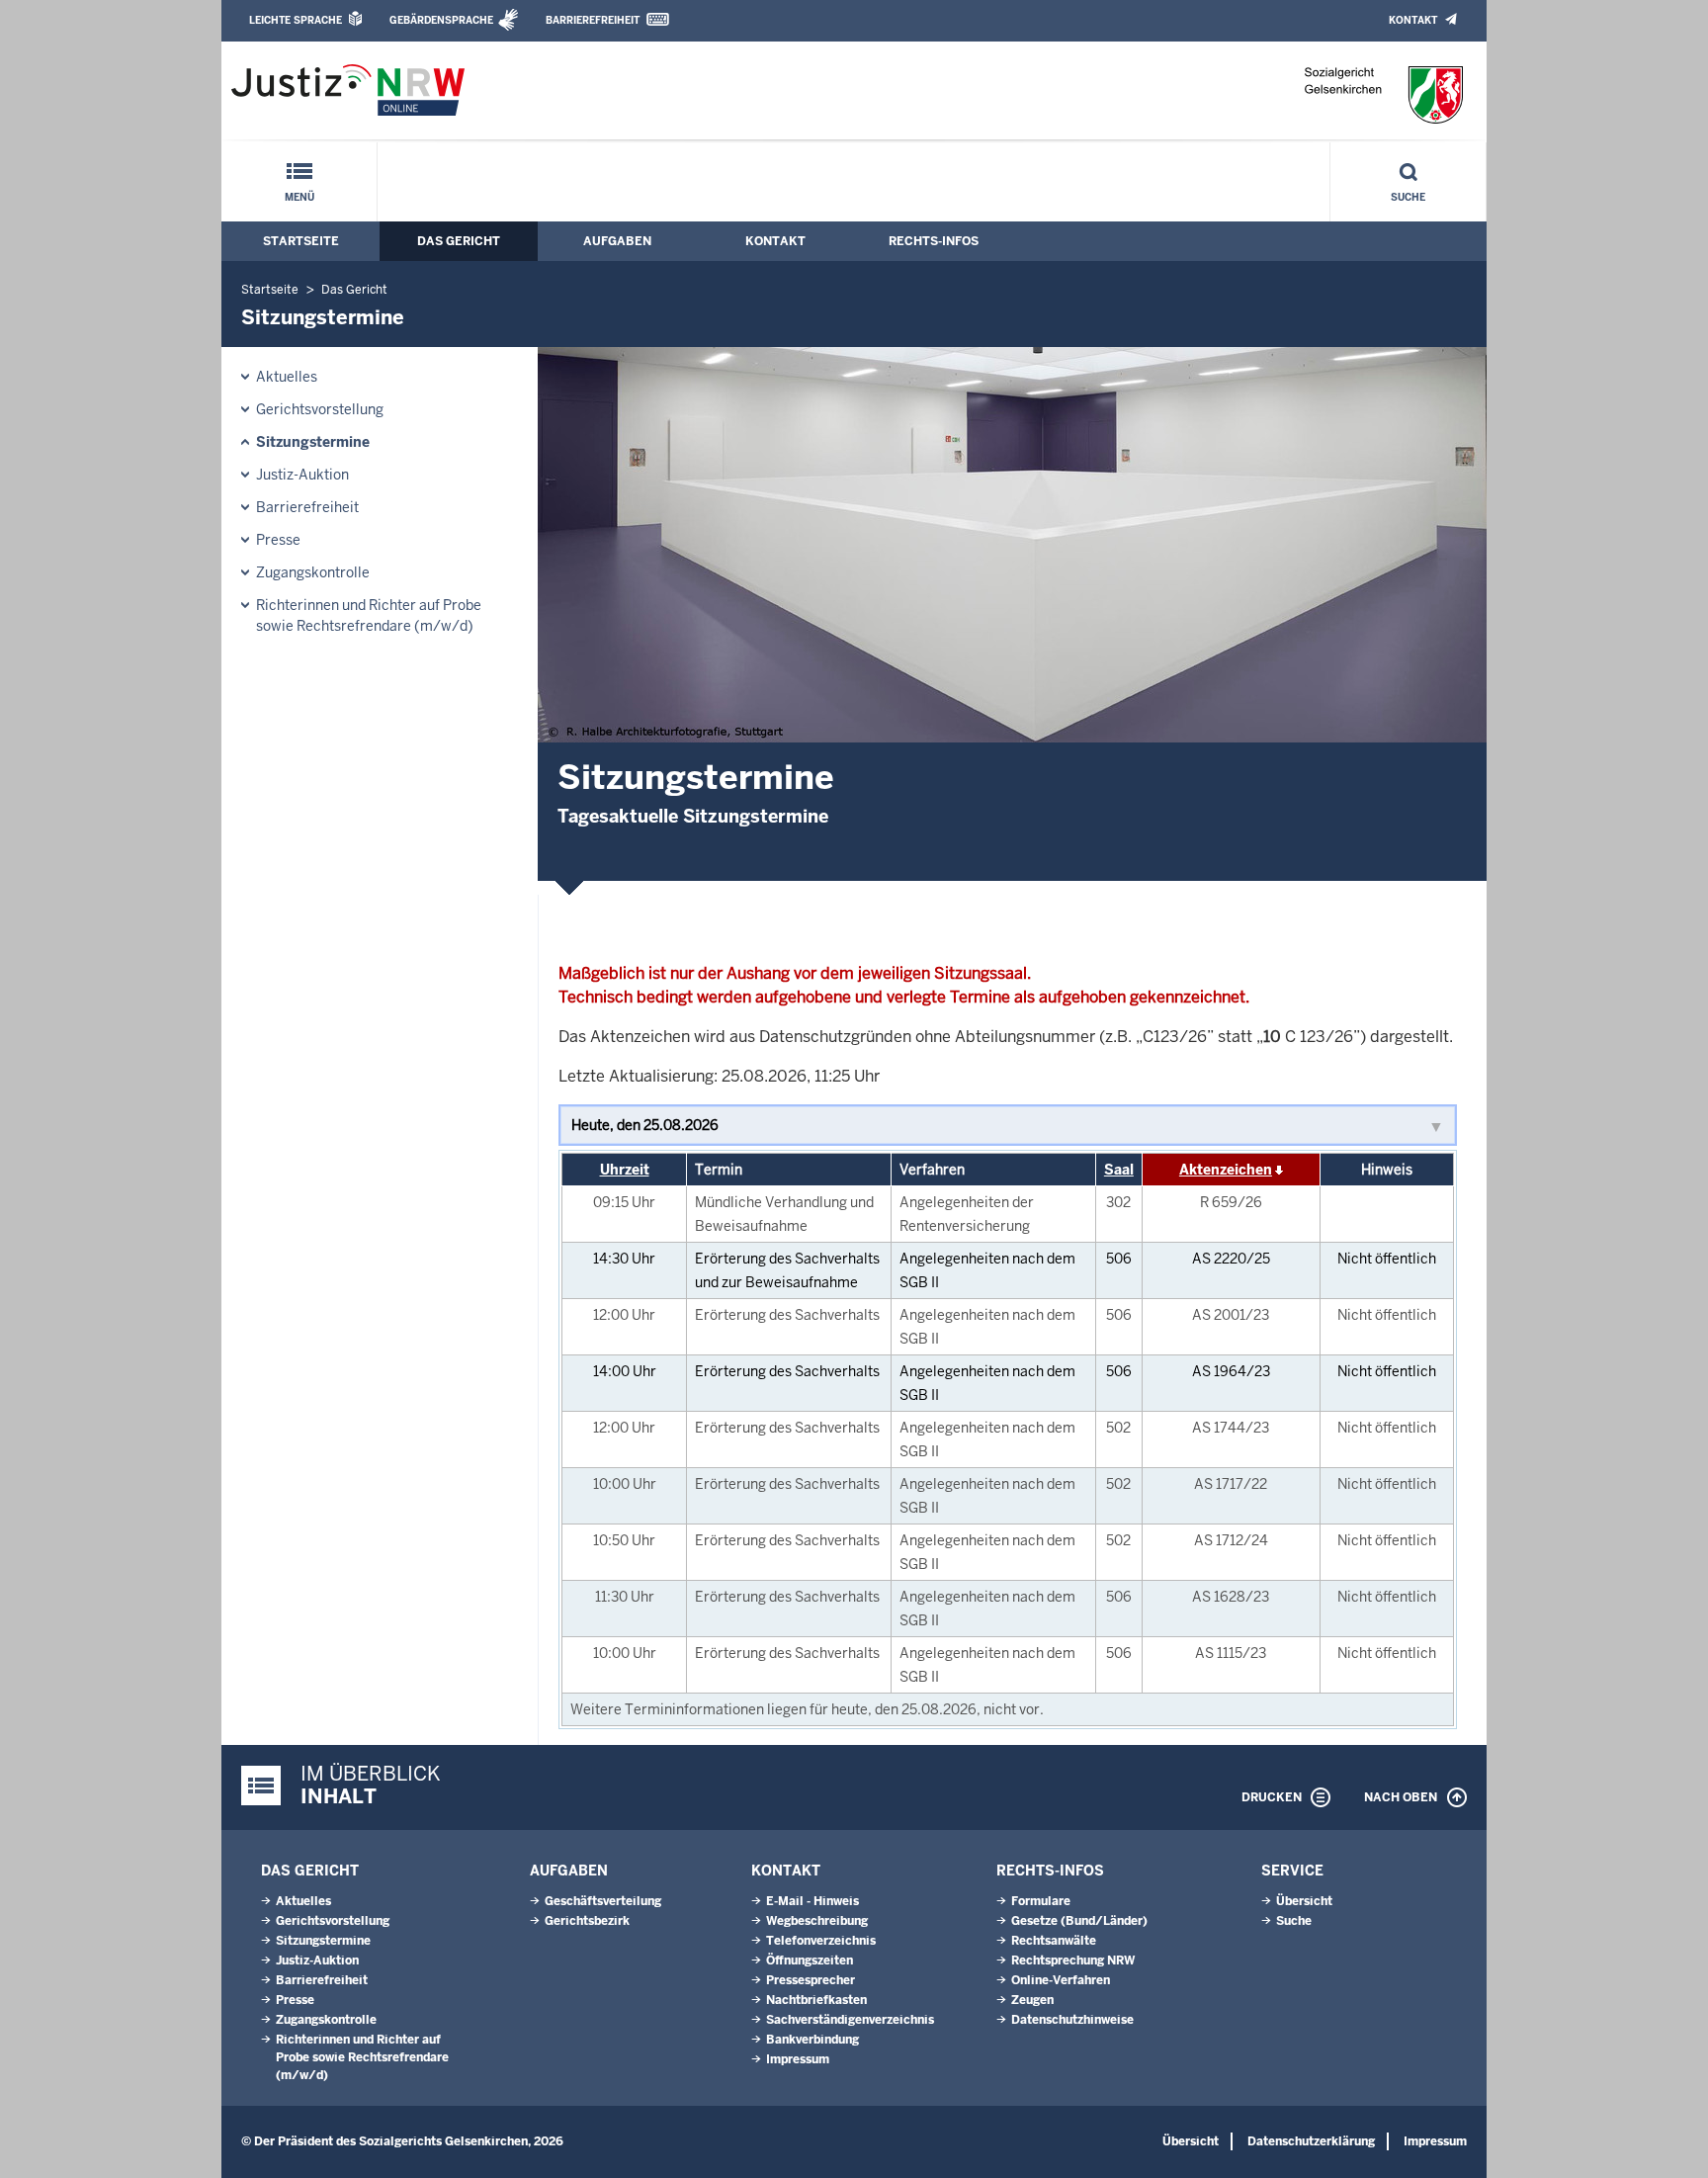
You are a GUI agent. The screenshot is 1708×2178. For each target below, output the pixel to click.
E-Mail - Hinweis (812, 1901)
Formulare (1041, 1901)
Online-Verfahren (1061, 1980)
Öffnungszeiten (810, 1960)
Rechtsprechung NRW (1073, 1960)
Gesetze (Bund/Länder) (1079, 1921)
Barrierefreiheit (593, 20)
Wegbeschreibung (817, 1921)
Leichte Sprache (296, 20)
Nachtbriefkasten (816, 2000)
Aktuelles (287, 377)
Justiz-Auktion (302, 475)
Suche (1408, 197)
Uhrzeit (625, 1170)
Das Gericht (459, 241)
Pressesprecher (811, 1980)
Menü (299, 197)
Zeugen (1032, 2000)
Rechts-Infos (934, 241)
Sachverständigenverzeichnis (850, 2020)
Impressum (798, 2059)
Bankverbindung (812, 2040)
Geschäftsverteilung (603, 1901)
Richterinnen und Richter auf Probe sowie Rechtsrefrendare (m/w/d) (369, 615)
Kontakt (1413, 20)
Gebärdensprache (441, 20)
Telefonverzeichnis (821, 1941)
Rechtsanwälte (1054, 1941)
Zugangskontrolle (313, 572)
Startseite (301, 241)
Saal (1119, 1170)
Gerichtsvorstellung (320, 409)
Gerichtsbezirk (587, 1921)
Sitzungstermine (313, 442)
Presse (278, 540)
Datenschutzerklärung (1311, 2141)
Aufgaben (617, 241)
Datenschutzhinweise (1072, 2020)
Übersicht (1304, 1901)
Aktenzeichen (1226, 1170)
